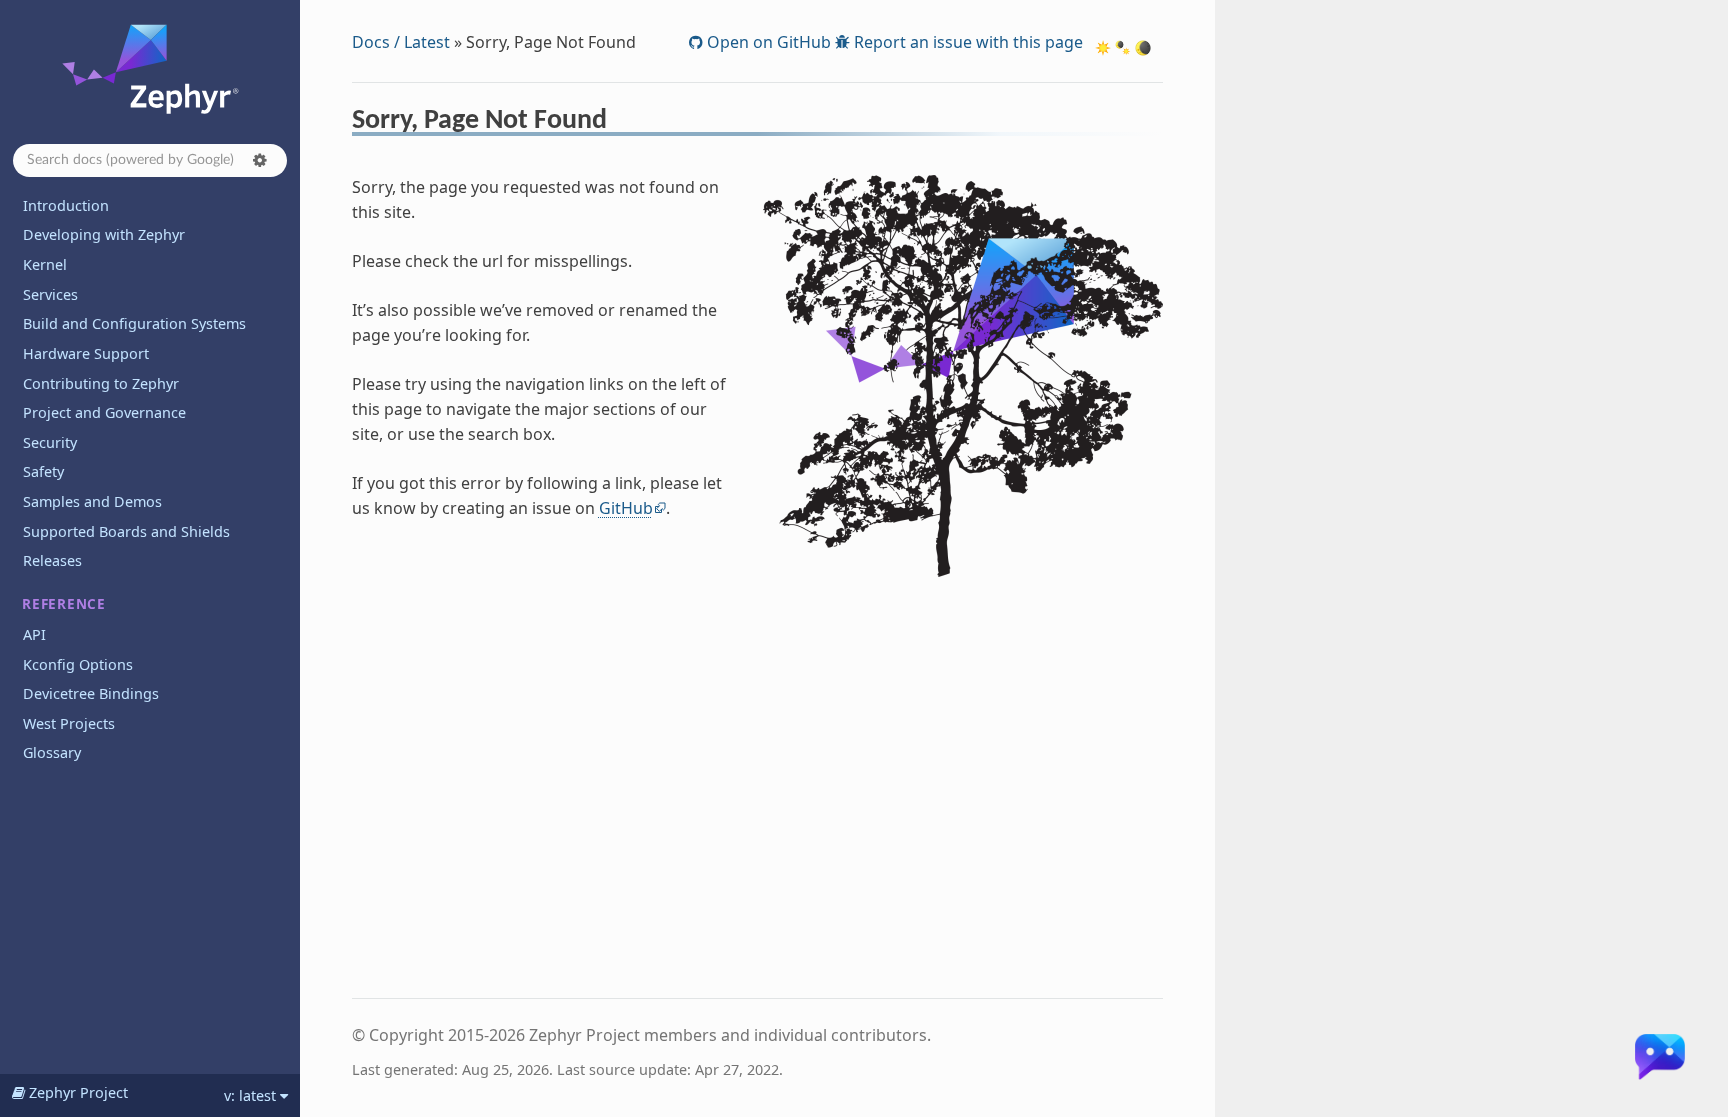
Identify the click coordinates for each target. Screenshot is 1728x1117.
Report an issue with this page (966, 42)
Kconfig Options (78, 664)
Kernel (45, 264)
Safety (43, 471)
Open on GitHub (767, 42)
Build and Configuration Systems (134, 323)
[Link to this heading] (620, 123)
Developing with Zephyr (104, 234)
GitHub (626, 508)
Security (50, 442)
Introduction (66, 205)
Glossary (52, 752)
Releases (52, 560)
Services (50, 294)
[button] (260, 160)
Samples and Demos (92, 501)
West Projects (69, 723)
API (34, 634)
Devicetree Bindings (91, 693)
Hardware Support (86, 353)
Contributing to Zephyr (101, 383)
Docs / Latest (401, 42)
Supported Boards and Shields (126, 531)
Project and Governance (104, 412)
